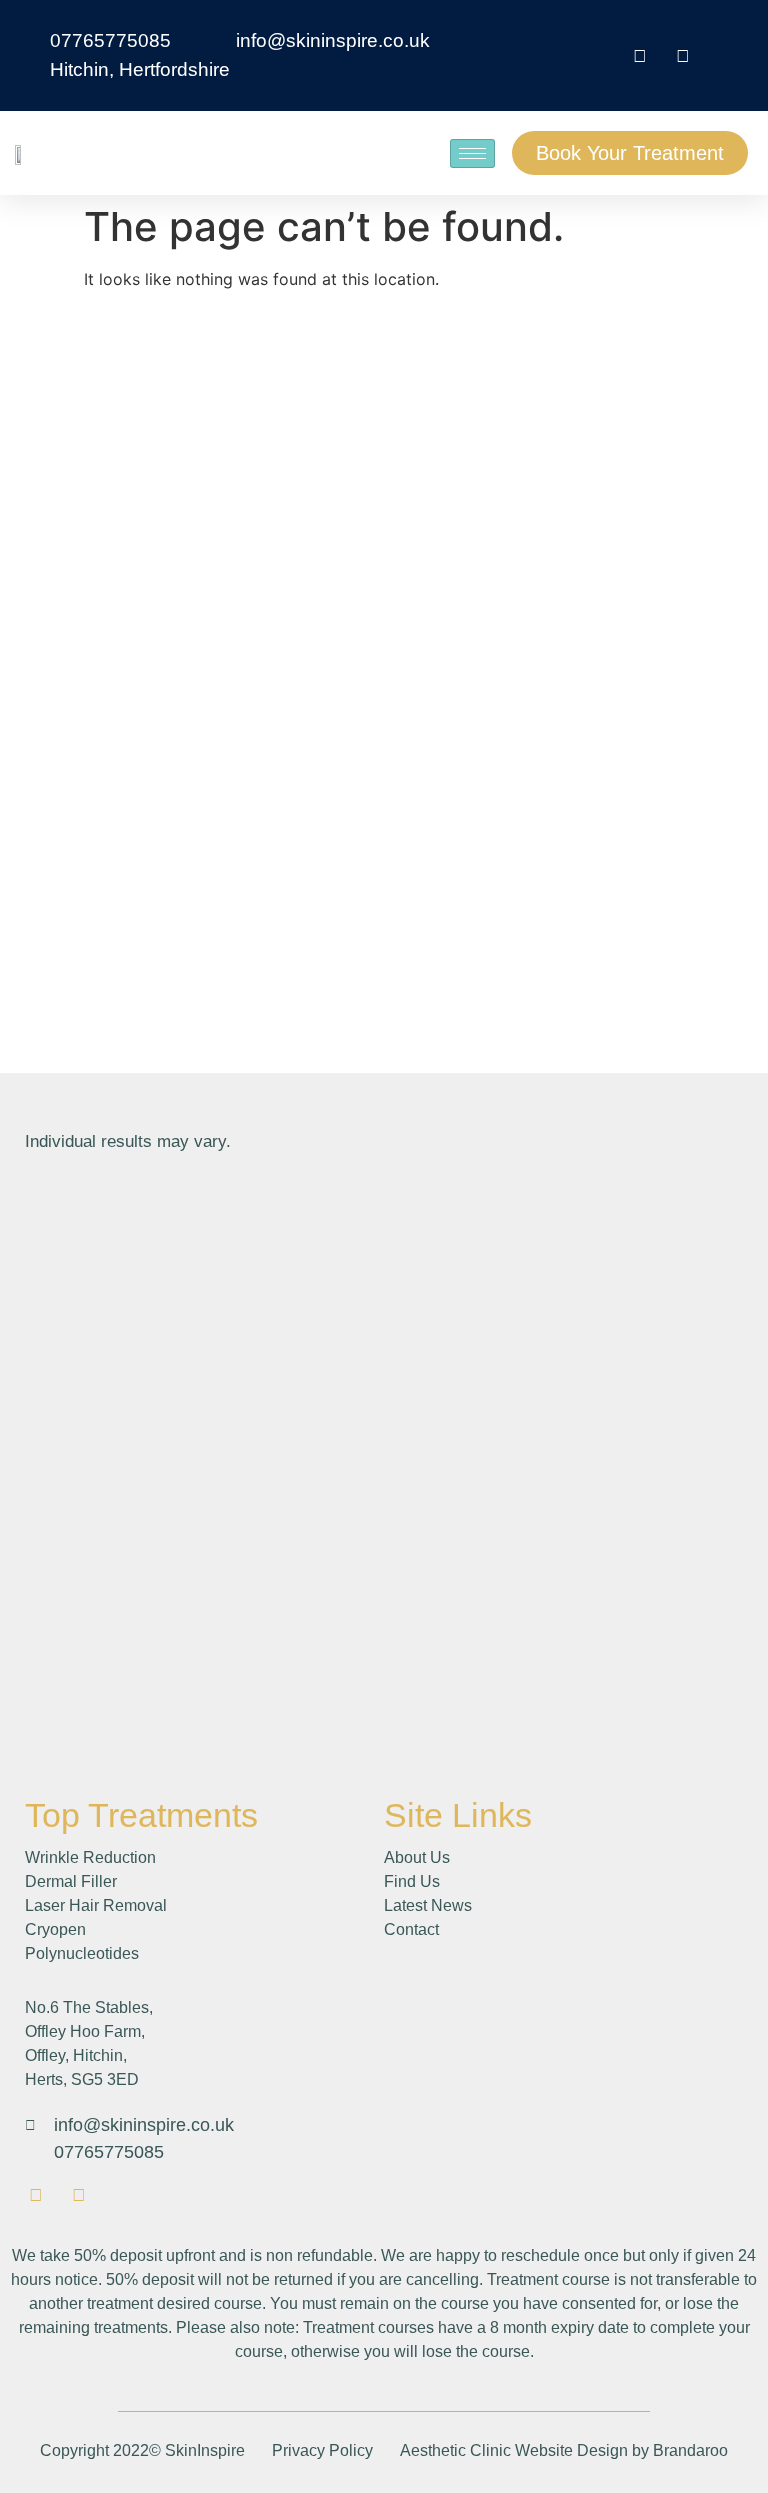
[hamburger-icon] (472, 153)
